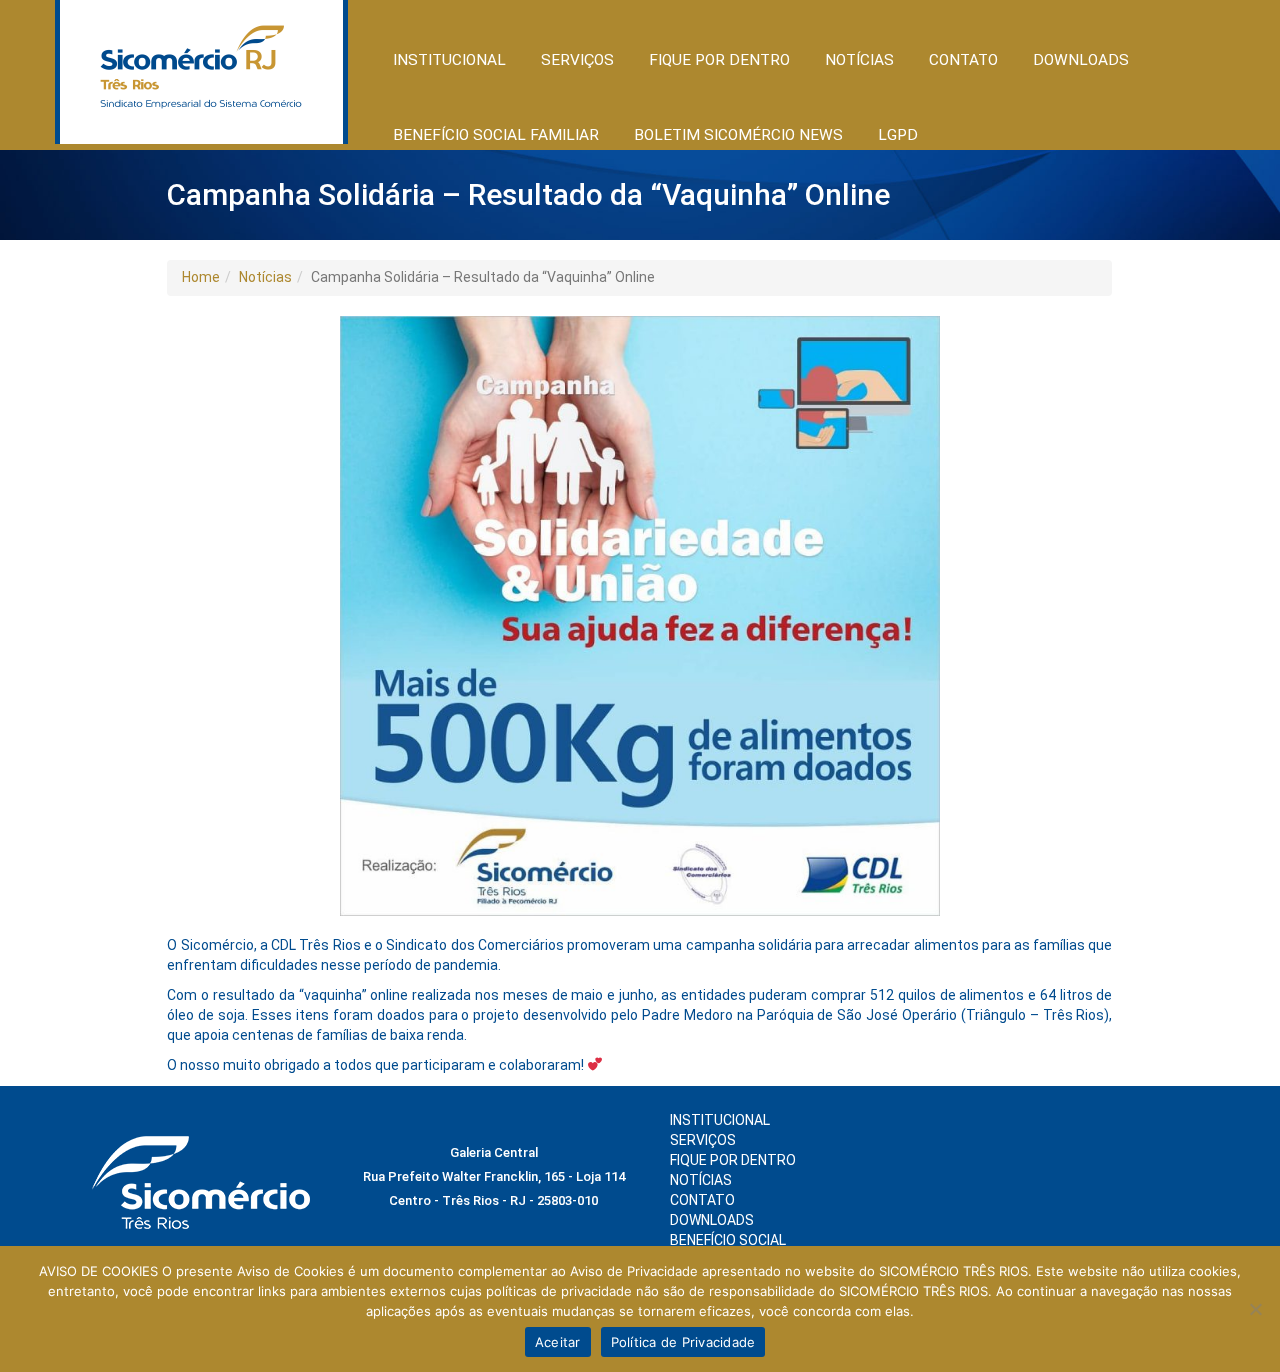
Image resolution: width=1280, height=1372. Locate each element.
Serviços (703, 1140)
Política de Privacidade (683, 1342)
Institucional (720, 1120)
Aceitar (558, 1342)
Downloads (1081, 60)
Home (201, 277)
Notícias (265, 277)
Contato (963, 60)
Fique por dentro (733, 1160)
